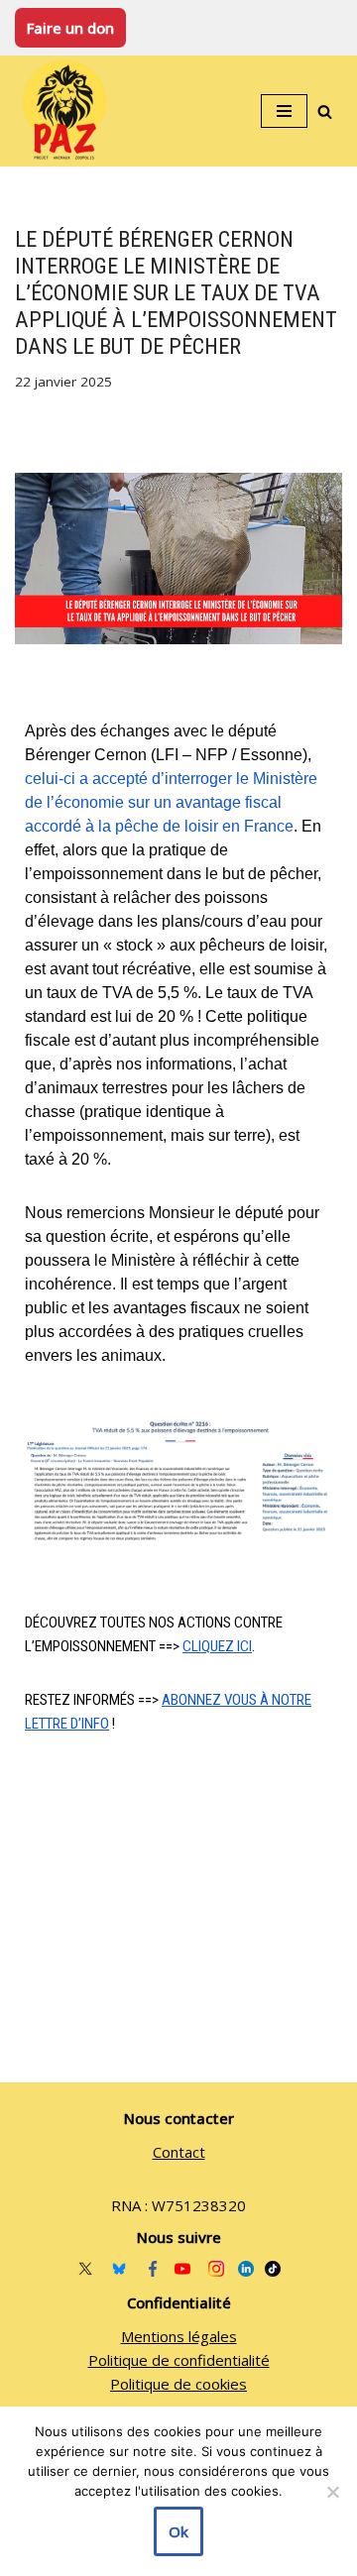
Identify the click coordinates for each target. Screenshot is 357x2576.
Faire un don (70, 28)
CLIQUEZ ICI (217, 1646)
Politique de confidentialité (179, 2360)
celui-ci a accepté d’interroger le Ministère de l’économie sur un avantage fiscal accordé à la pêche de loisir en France (171, 802)
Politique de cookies (178, 2384)
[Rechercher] (325, 112)
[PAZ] (69, 111)
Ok (178, 2531)
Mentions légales (179, 2336)
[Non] (332, 2492)
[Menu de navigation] (284, 111)
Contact (179, 2152)
